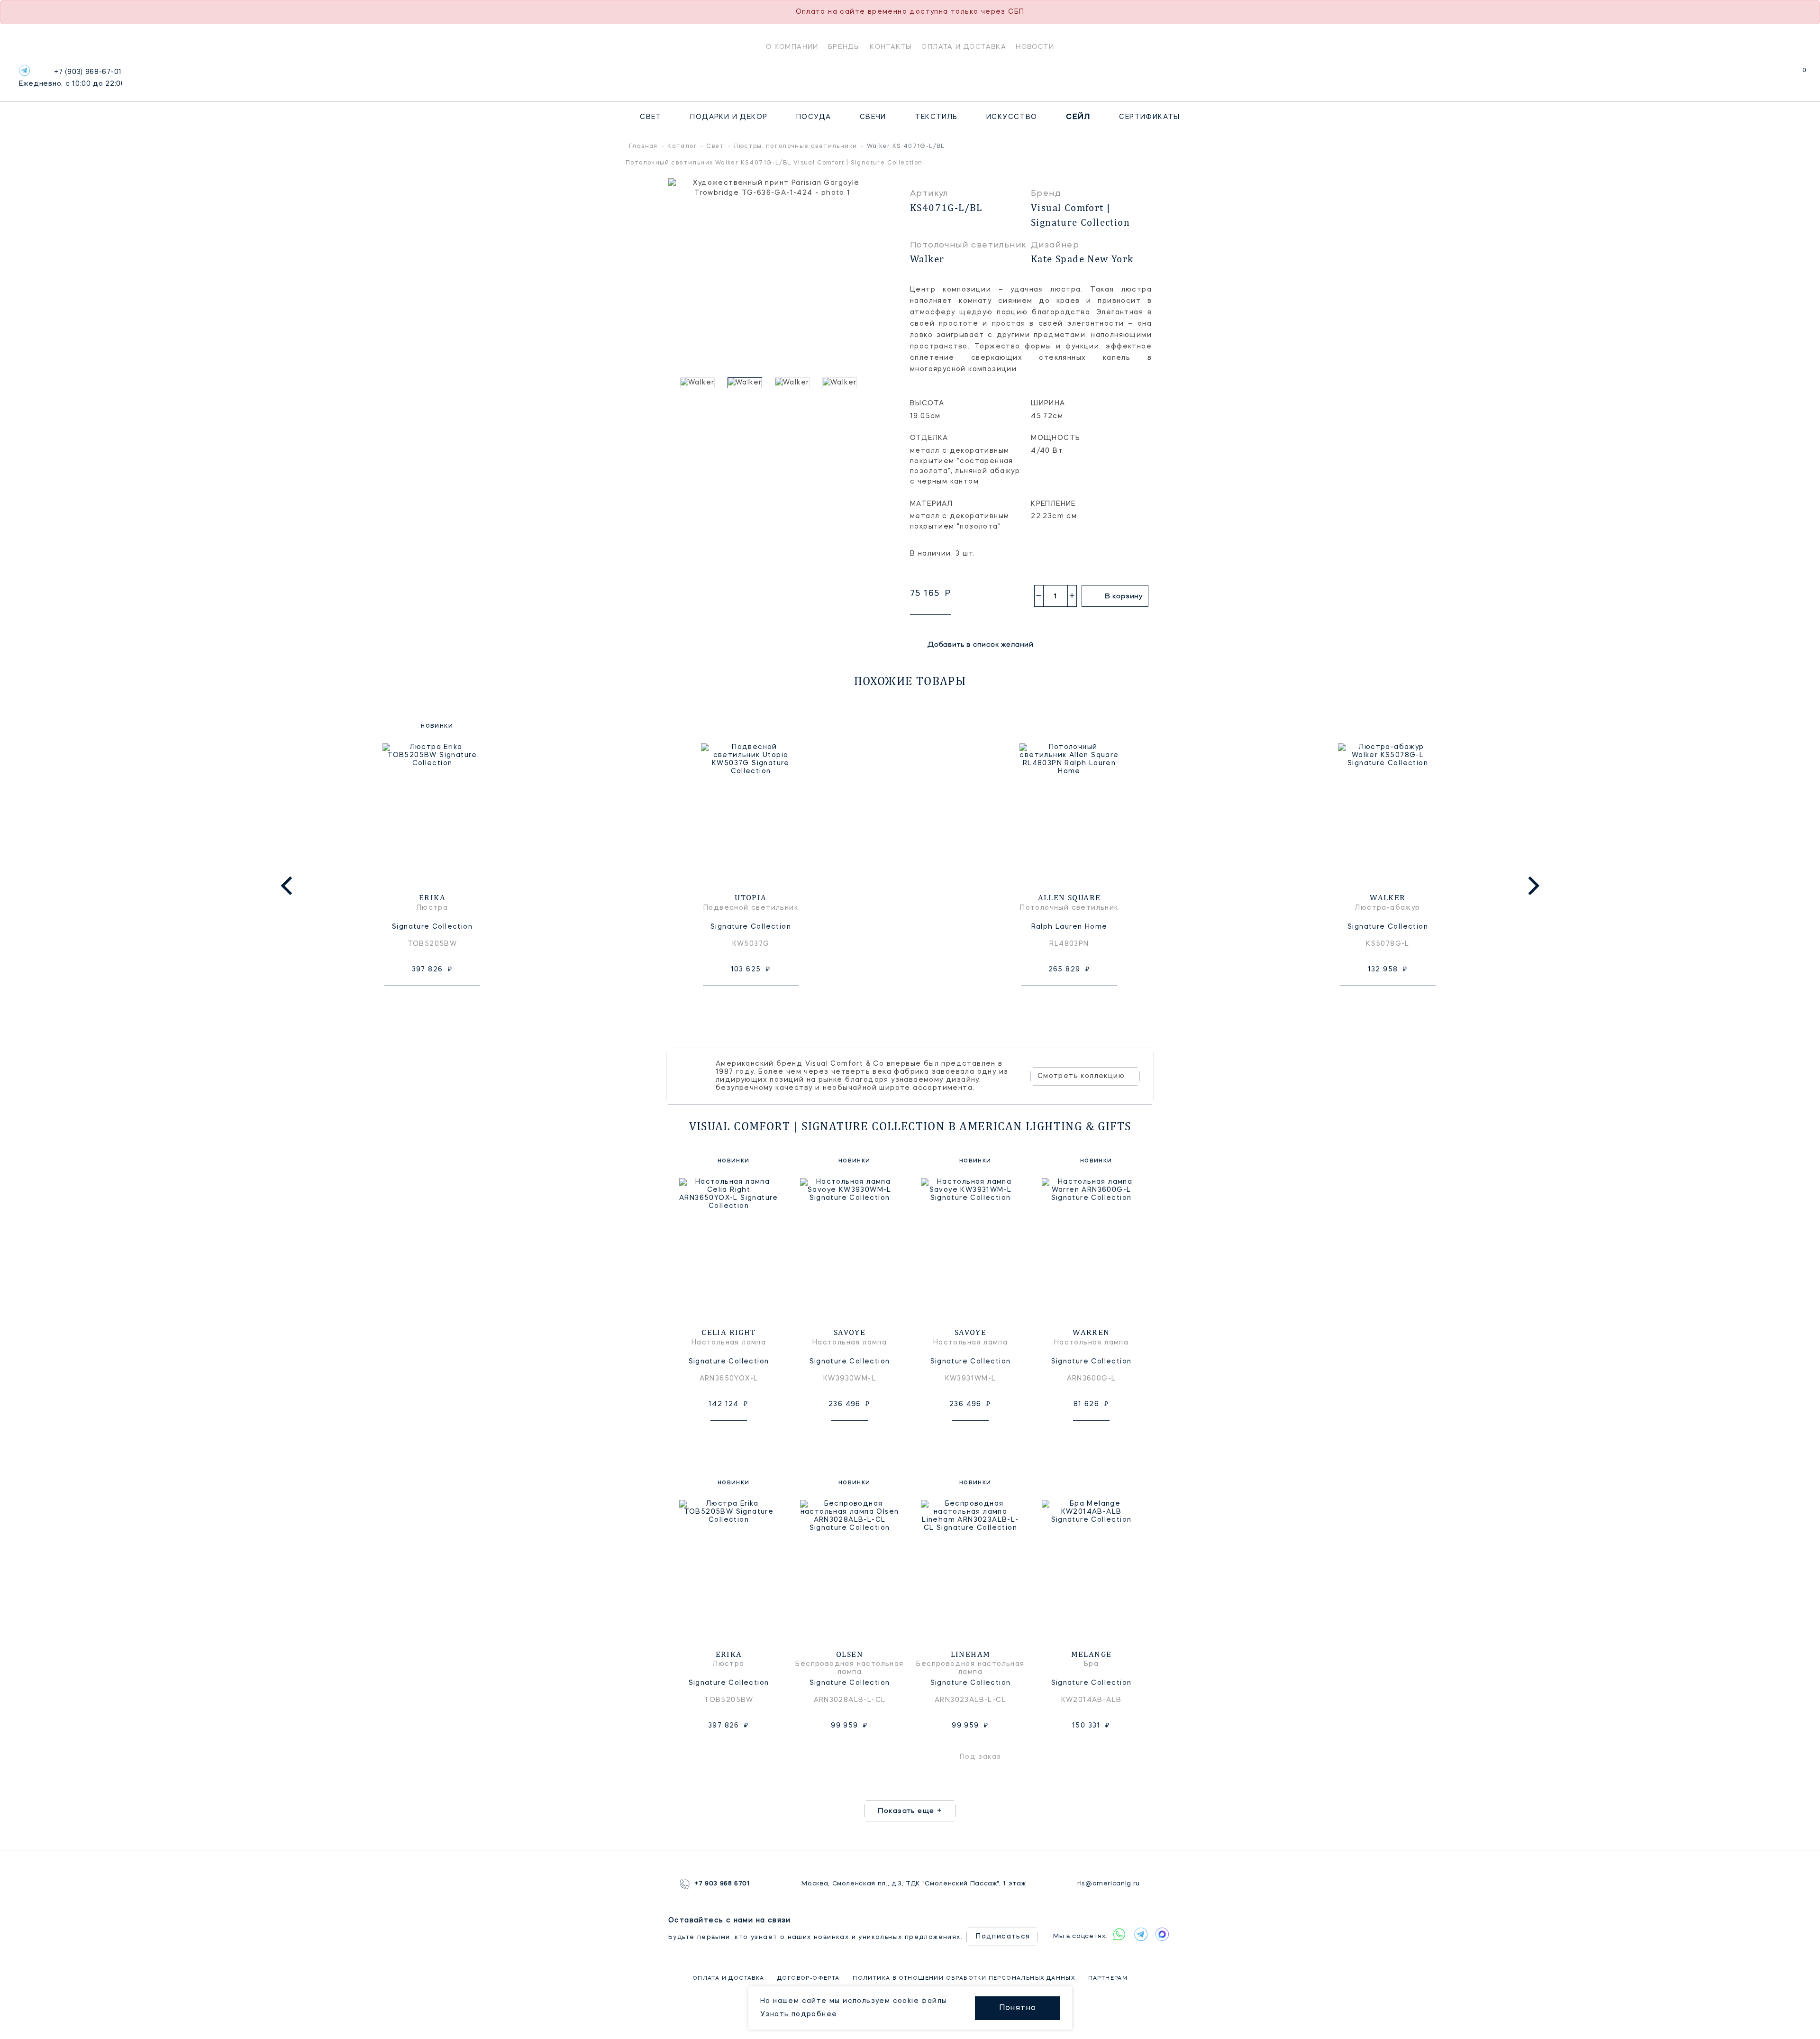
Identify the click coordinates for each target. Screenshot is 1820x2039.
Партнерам (1108, 1979)
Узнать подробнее (799, 2014)
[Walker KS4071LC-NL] (844, 383)
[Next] (1532, 886)
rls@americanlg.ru (1109, 1884)
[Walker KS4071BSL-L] (701, 383)
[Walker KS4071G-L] (796, 383)
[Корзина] (1796, 75)
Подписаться (1003, 1937)
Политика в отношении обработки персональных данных (964, 1979)
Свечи (873, 117)
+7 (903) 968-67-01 (70, 78)
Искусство (1012, 117)
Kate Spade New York (1082, 259)
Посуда (814, 117)
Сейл (1078, 117)
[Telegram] (24, 70)
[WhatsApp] (1119, 1934)
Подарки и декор (729, 117)
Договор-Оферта (809, 1979)
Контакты (891, 46)
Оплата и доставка (964, 46)
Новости (1035, 46)
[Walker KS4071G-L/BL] (749, 383)
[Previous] (288, 886)
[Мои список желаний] (1771, 75)
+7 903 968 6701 (722, 1884)
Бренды (844, 46)
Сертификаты (1149, 117)
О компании (792, 46)
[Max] (1162, 1934)
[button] (673, 383)
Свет (651, 117)
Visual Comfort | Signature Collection (1080, 215)
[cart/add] (443, 1001)
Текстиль (936, 117)
